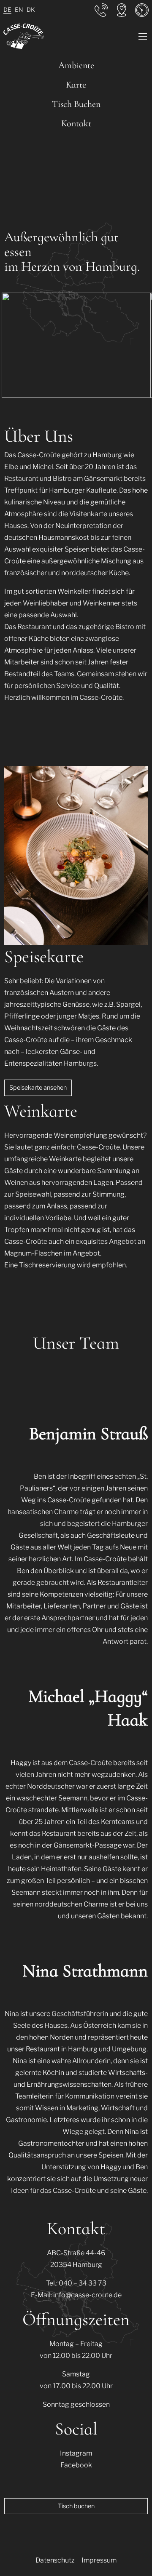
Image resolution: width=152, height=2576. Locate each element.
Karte (76, 85)
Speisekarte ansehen (38, 1088)
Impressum (99, 2560)
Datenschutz (55, 2560)
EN (19, 9)
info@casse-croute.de (87, 2295)
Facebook (76, 2465)
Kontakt (76, 123)
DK (31, 9)
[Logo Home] (24, 36)
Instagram (76, 2453)
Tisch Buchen (76, 104)
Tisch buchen (76, 2506)
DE (7, 9)
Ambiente (76, 65)
